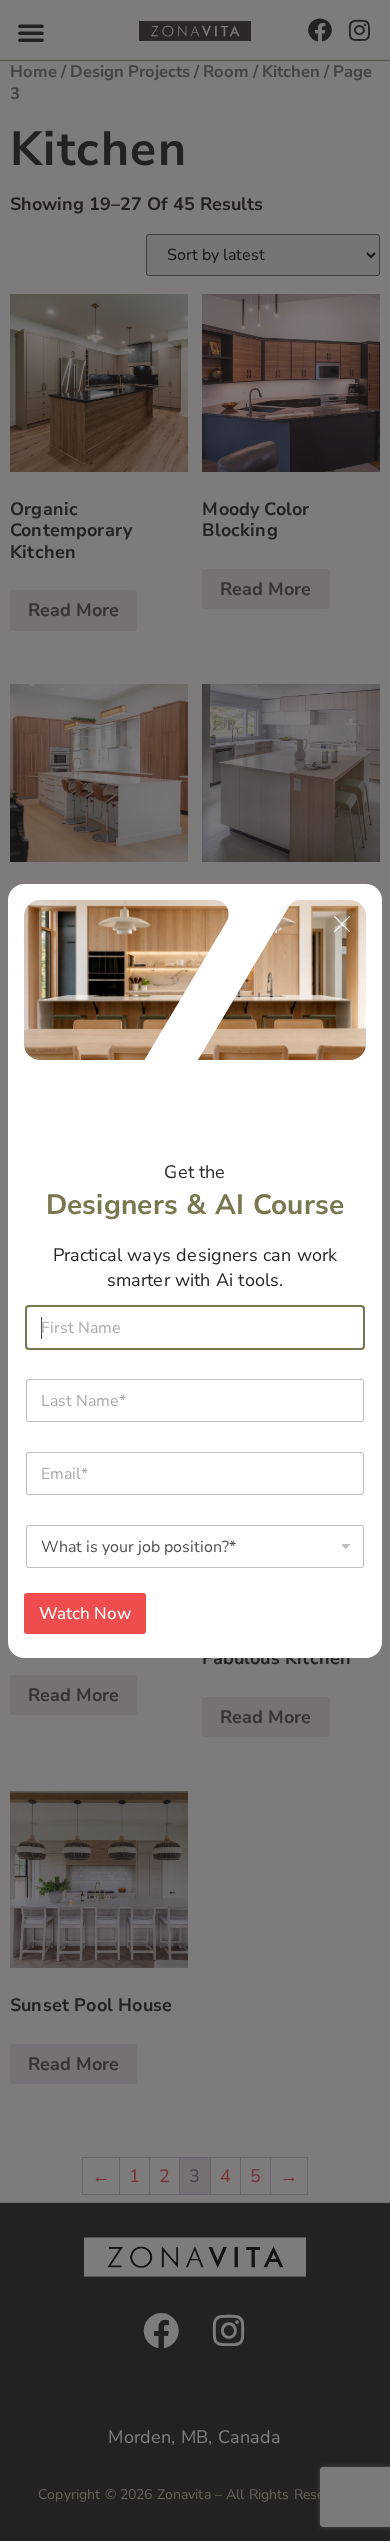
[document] (195, 1270)
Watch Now (85, 1613)
